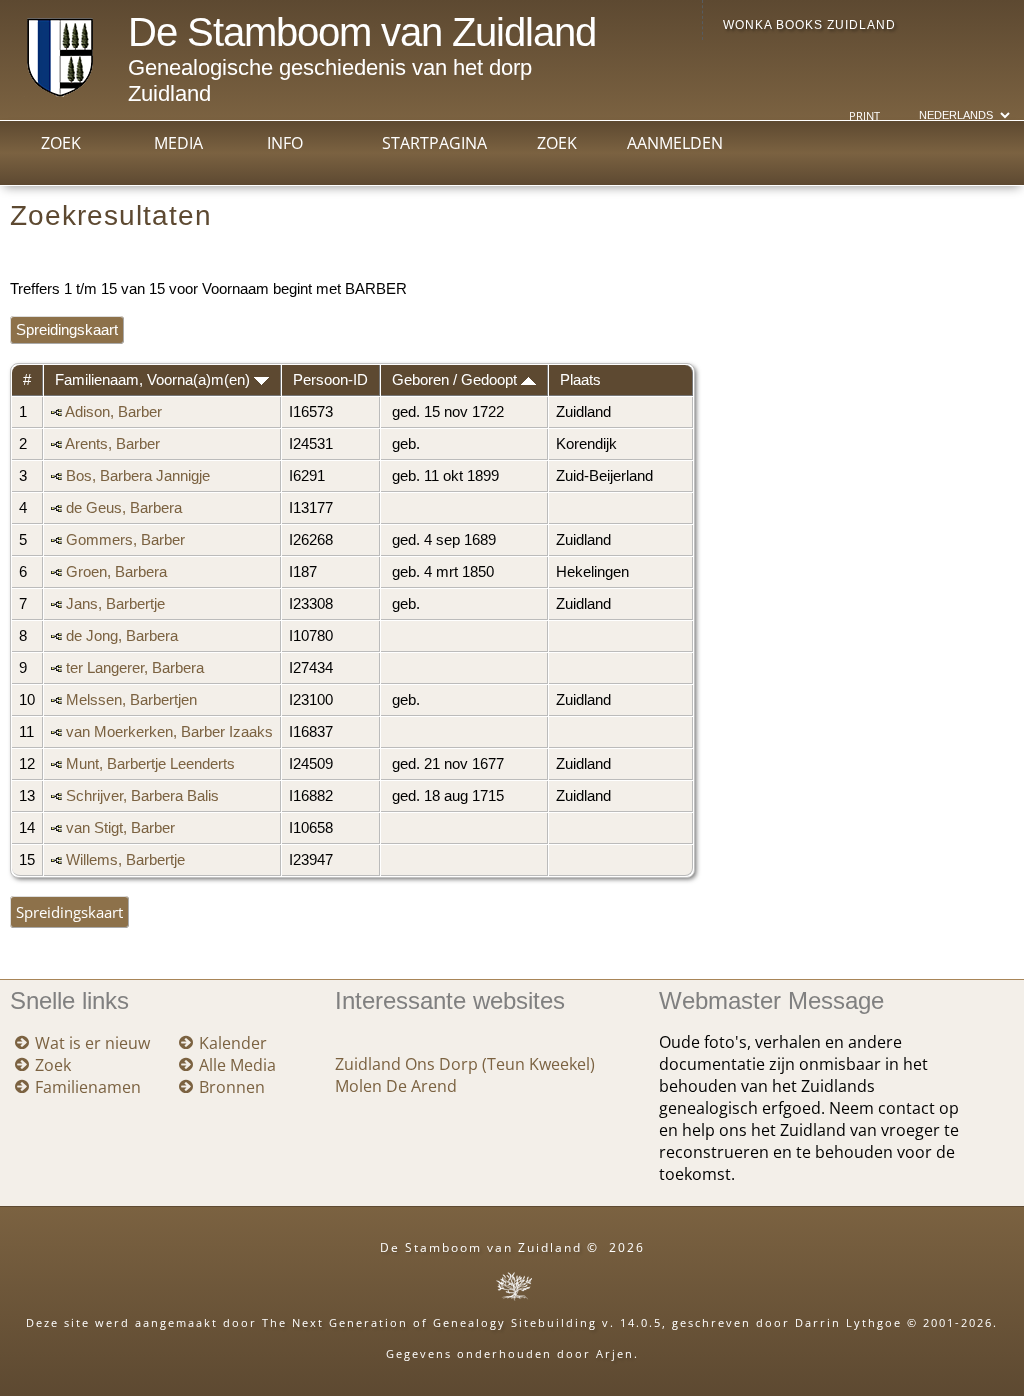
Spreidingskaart (67, 330)
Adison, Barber (113, 412)
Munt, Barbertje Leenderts (150, 764)
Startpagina (434, 143)
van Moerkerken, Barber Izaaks (169, 732)
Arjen (615, 1353)
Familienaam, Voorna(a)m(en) (154, 380)
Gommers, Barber (125, 540)
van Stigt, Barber (120, 828)
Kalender (233, 1043)
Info (285, 143)
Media (178, 143)
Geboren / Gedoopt (456, 380)
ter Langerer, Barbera (135, 668)
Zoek (61, 143)
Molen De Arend (396, 1086)
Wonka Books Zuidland (809, 25)
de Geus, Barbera (124, 508)
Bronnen (232, 1087)
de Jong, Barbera (122, 636)
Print (864, 116)
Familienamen (88, 1087)
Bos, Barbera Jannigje (138, 476)
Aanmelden (675, 143)
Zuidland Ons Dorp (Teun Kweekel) (465, 1064)
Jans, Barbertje (115, 604)
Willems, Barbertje (125, 860)
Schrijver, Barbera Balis (142, 796)
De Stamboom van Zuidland (362, 32)
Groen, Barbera (116, 572)
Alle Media (237, 1065)
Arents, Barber (112, 444)
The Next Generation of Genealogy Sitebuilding (429, 1322)
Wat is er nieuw (92, 1043)
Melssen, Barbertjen (131, 700)
